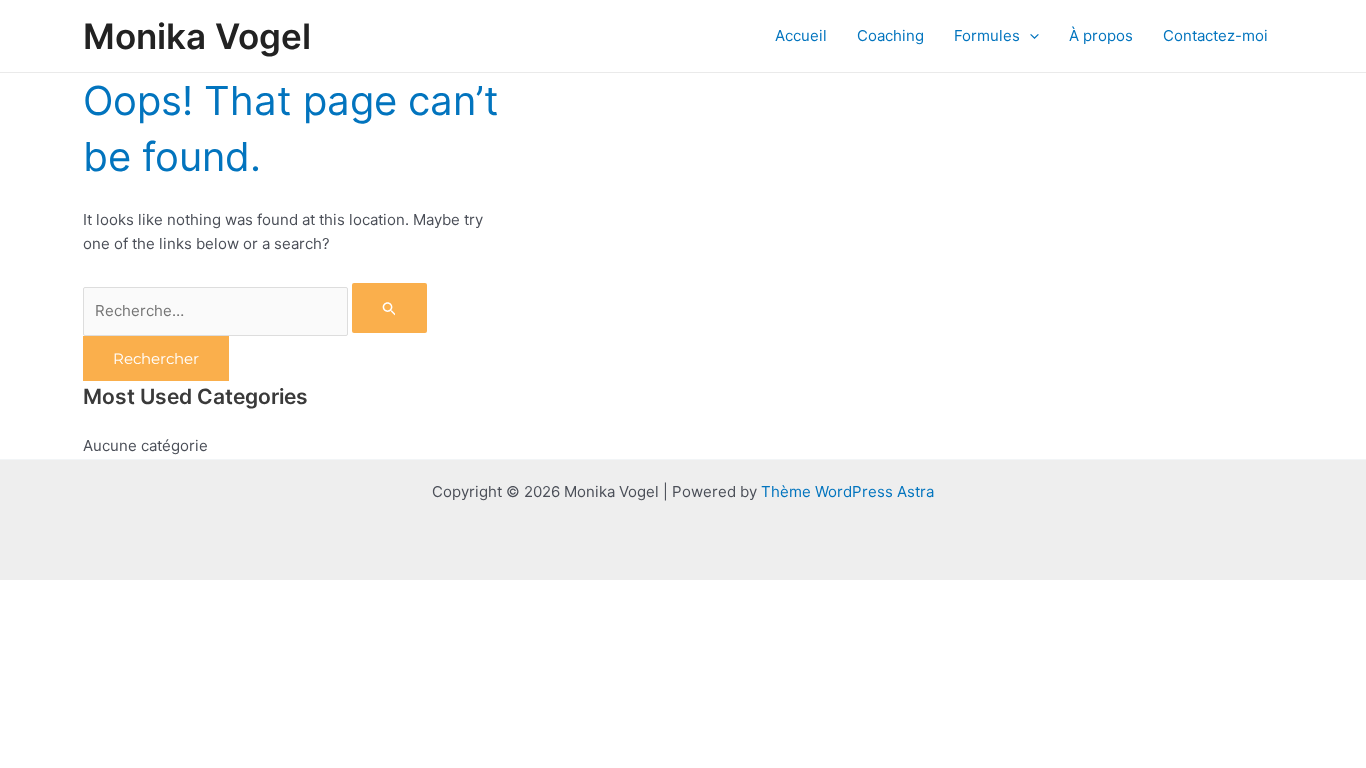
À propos (1101, 35)
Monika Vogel (197, 36)
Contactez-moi (1215, 35)
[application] (1029, 36)
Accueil (801, 35)
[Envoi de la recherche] (390, 308)
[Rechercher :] (255, 310)
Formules (987, 35)
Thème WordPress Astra (847, 491)
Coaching (890, 35)
